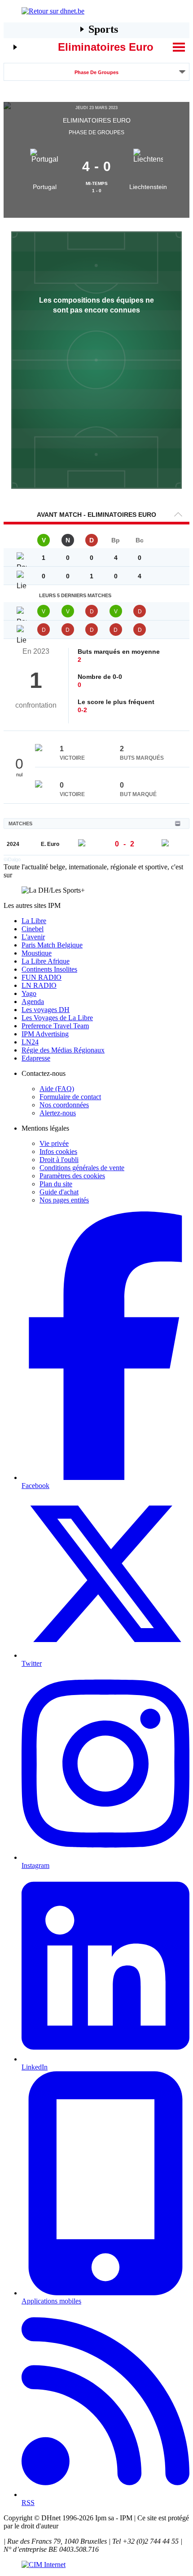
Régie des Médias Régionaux (63, 1050)
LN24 (30, 1042)
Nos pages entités (64, 1200)
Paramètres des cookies (72, 1176)
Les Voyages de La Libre (57, 1018)
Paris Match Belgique (52, 945)
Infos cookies (58, 1151)
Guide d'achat (59, 1192)
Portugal (45, 187)
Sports (103, 29)
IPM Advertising (45, 1034)
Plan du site (56, 1184)
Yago (29, 993)
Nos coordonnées (64, 1105)
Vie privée (54, 1143)
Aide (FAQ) (57, 1089)
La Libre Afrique (46, 961)
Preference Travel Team (55, 1026)
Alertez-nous (58, 1113)
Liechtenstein (148, 187)
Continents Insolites (49, 969)
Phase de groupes (96, 72)
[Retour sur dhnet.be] (96, 11)
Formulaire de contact (70, 1097)
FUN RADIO (42, 977)
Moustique (37, 953)
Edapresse (36, 1058)
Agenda (33, 1002)
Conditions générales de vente (82, 1168)
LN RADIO (39, 985)
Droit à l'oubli (59, 1160)
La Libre (34, 921)
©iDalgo (12, 859)
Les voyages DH (46, 1010)
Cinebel (33, 929)
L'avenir (33, 937)
